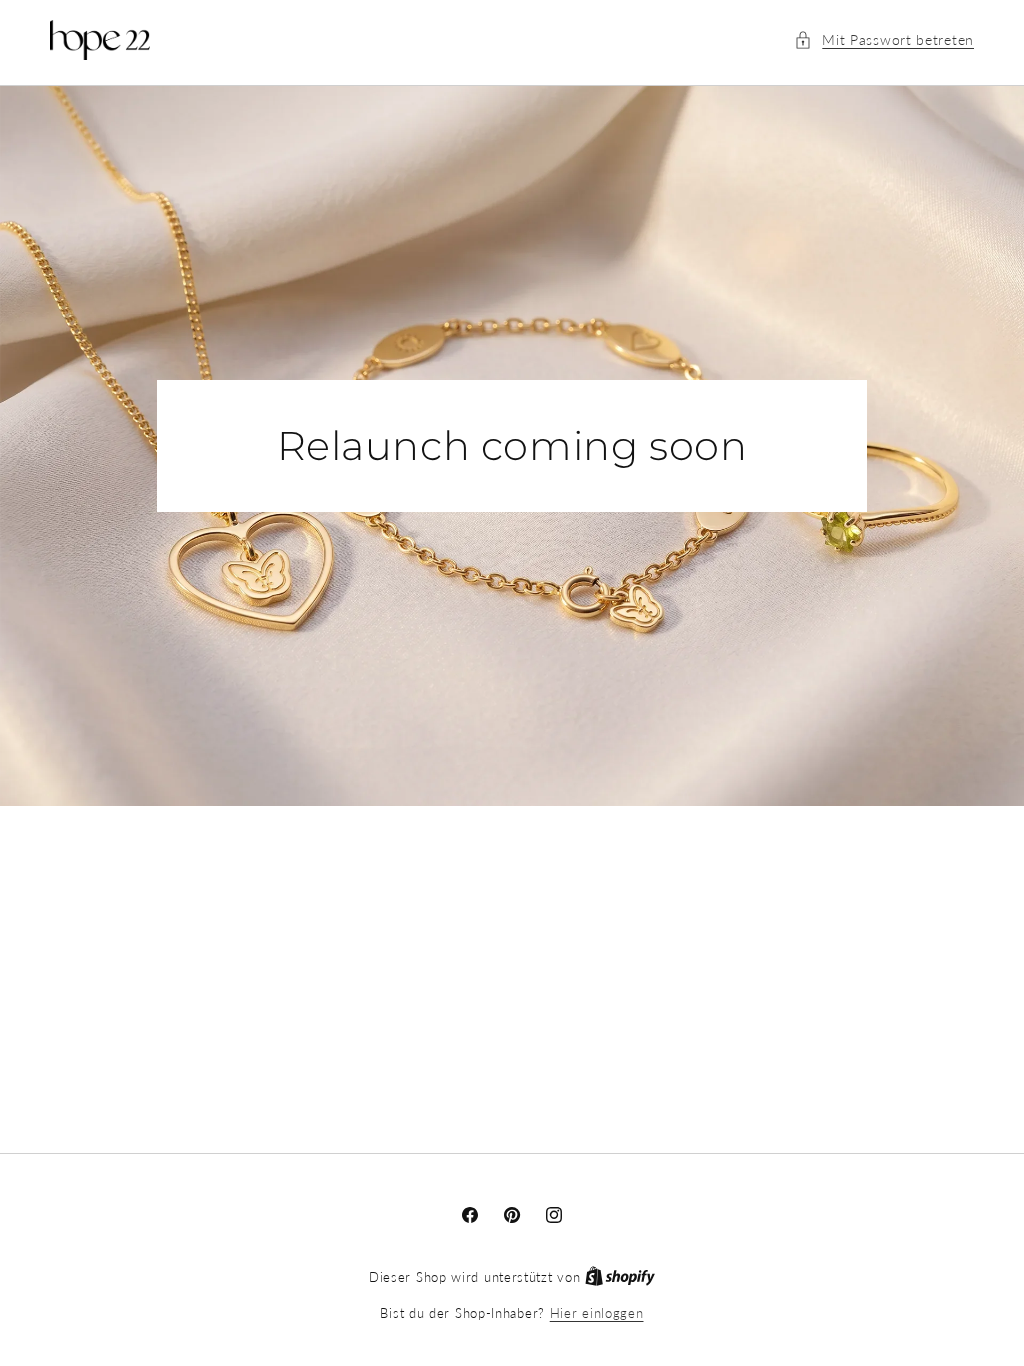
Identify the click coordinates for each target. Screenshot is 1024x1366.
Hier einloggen (597, 1313)
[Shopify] (620, 1277)
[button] (884, 39)
